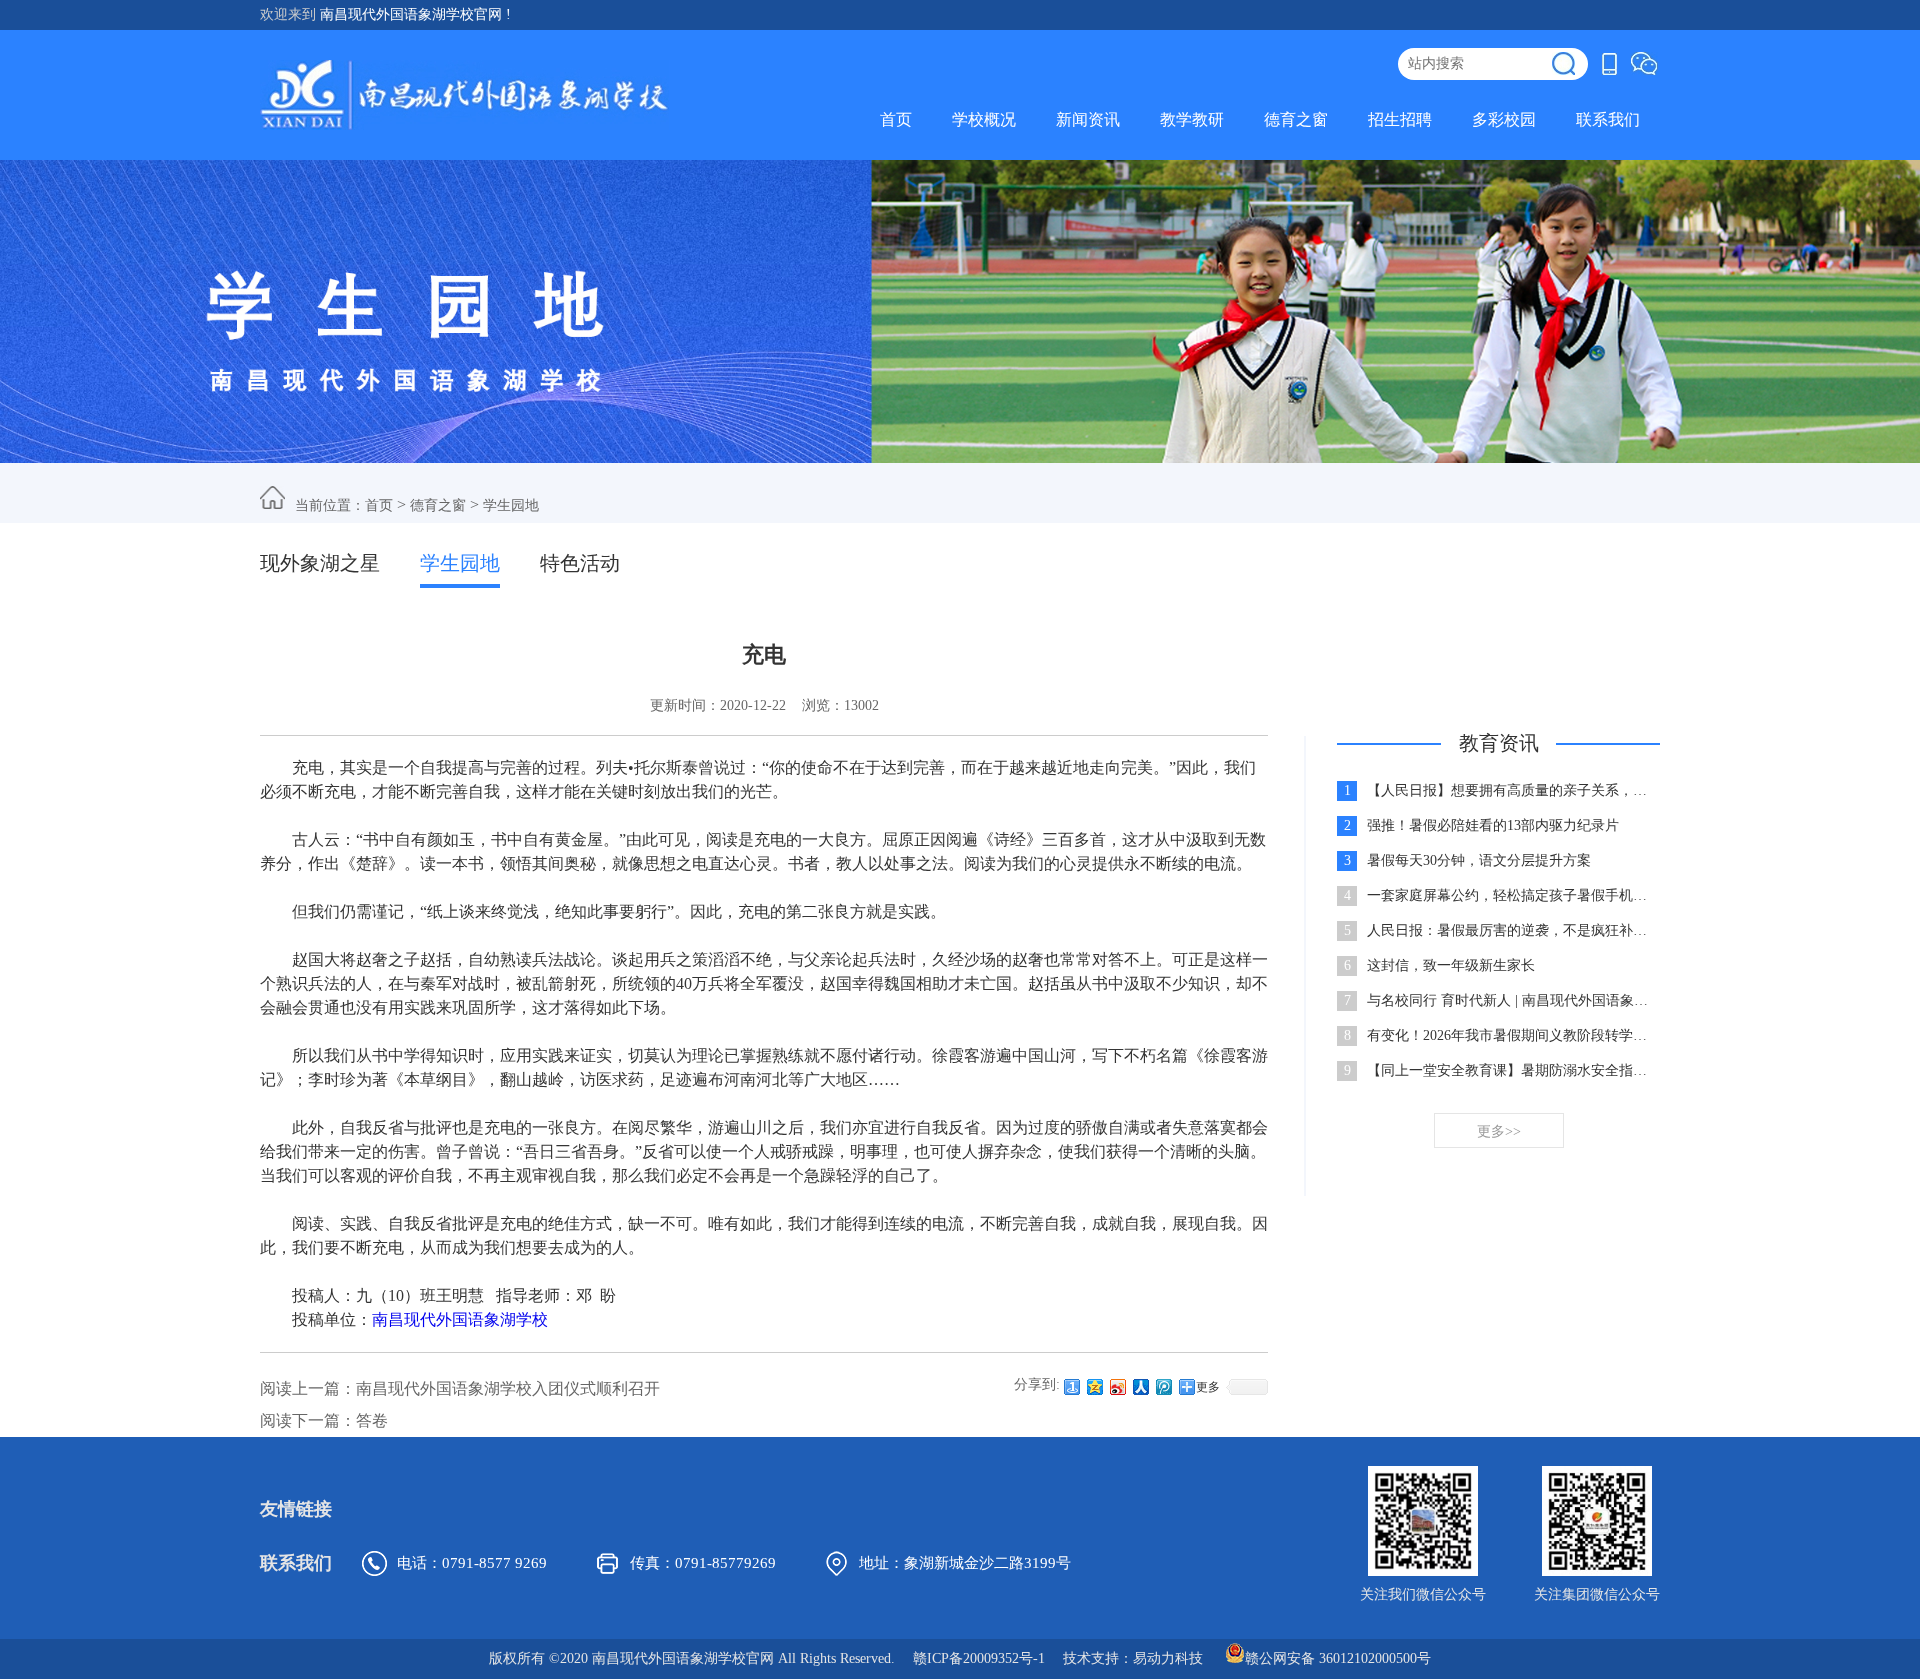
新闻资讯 (1088, 119)
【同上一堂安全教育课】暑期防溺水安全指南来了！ (1512, 1070)
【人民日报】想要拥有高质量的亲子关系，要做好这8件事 (1512, 790)
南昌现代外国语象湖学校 (460, 1319)
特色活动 (580, 563)
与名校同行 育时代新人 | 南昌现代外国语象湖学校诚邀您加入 (1512, 1000)
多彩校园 (1504, 119)
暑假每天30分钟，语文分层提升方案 (1479, 860)
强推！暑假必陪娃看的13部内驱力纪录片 (1493, 825)
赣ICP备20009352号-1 (979, 1658)
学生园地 (511, 505)
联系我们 (1608, 119)
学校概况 (984, 119)
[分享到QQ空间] (1095, 1387)
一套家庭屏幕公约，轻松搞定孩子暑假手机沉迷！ (1512, 895)
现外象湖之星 (320, 563)
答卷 (372, 1420)
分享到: (1037, 1384)
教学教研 (1192, 119)
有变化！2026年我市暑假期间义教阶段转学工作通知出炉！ (1512, 1035)
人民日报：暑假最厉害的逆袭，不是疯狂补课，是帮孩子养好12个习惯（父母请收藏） (1512, 930)
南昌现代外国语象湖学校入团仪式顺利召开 (508, 1388)
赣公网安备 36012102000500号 (1338, 1657)
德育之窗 (1296, 119)
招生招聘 (1400, 119)
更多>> (1499, 1131)
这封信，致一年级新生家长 (1451, 965)
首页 (896, 119)
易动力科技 (1168, 1658)
